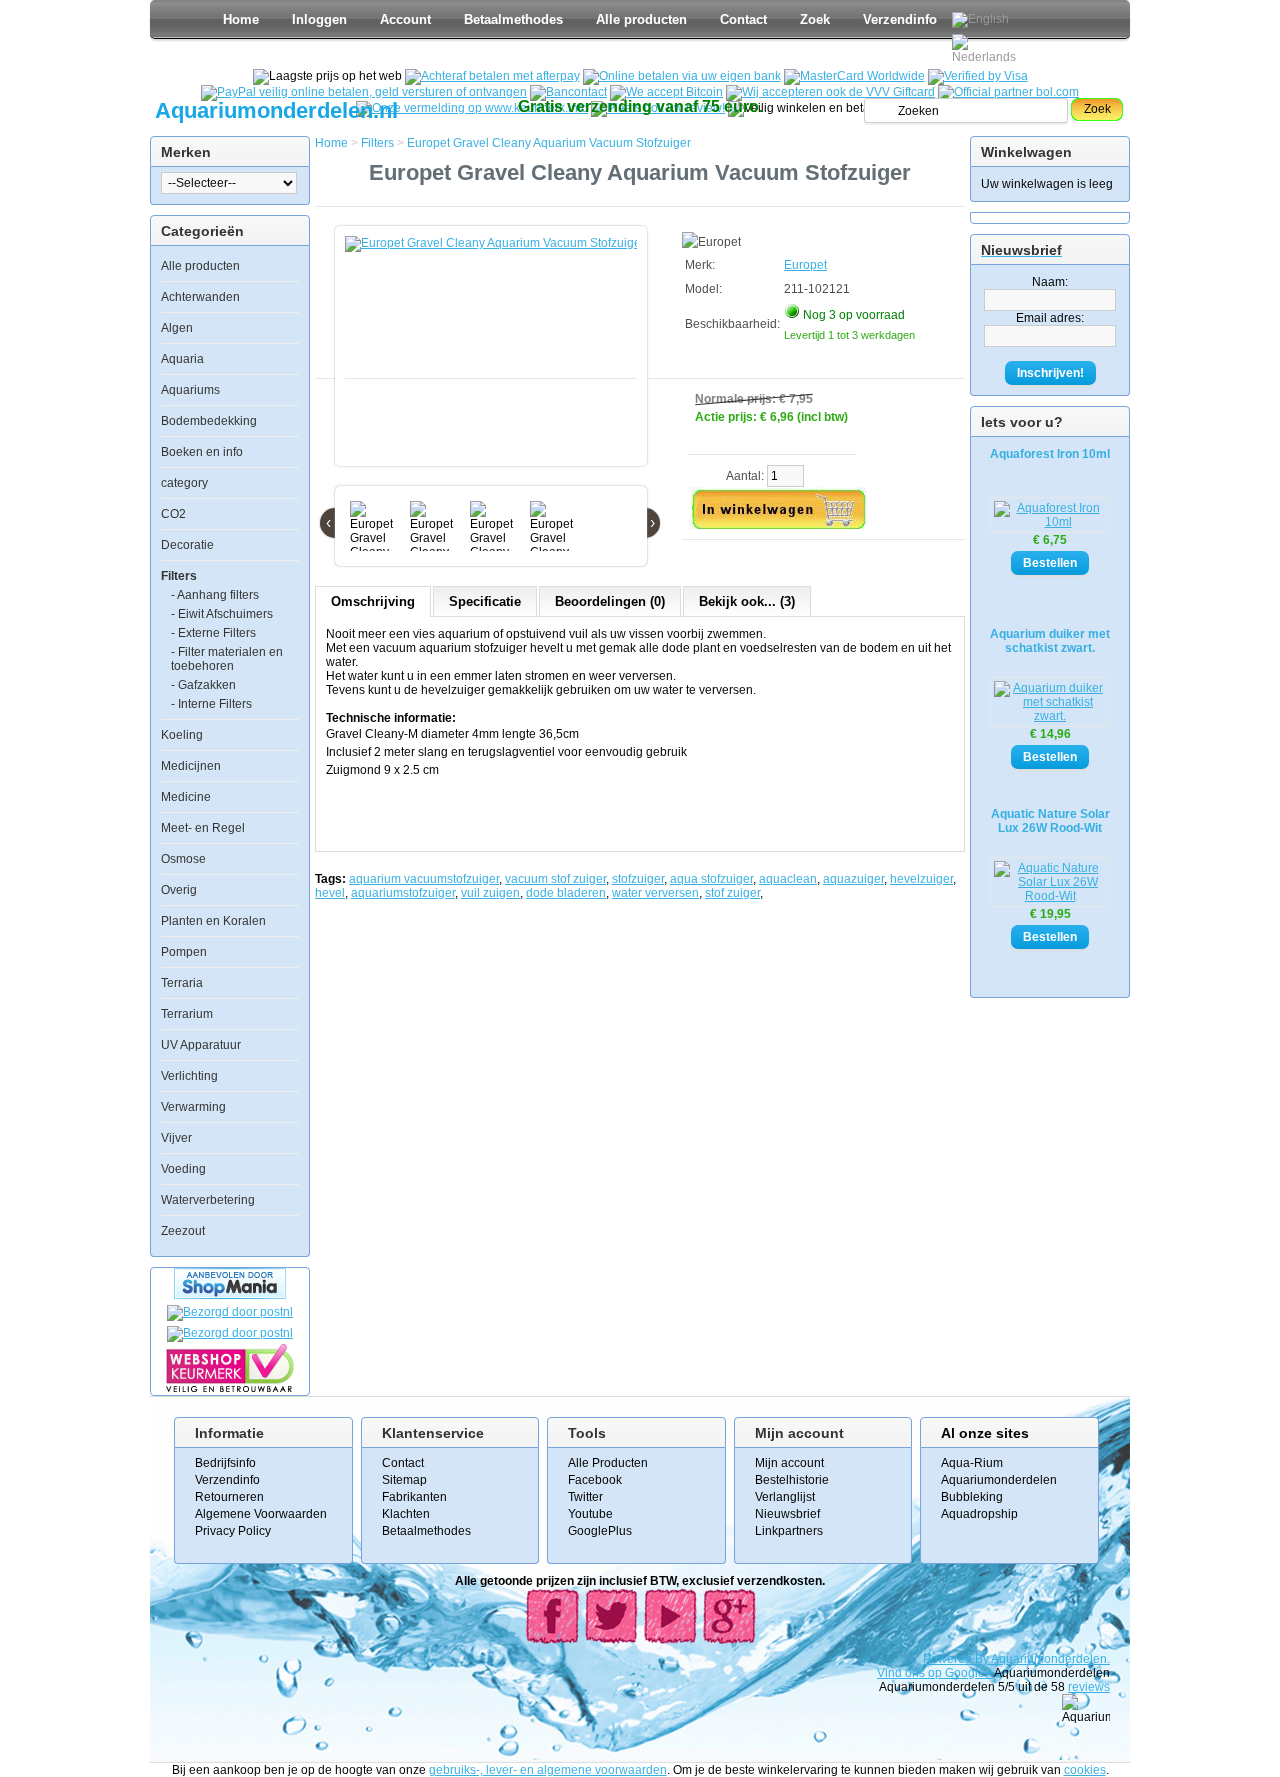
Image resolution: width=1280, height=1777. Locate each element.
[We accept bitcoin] (666, 92)
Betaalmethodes (513, 19)
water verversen (655, 893)
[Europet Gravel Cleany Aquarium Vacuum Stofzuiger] (495, 356)
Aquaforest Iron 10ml (1050, 454)
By (983, 1659)
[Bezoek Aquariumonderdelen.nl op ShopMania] (230, 1295)
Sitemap (404, 1480)
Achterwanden (200, 297)
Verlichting (189, 1076)
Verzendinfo (900, 19)
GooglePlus (600, 1531)
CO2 (173, 514)
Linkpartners (789, 1531)
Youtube (590, 1514)
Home (241, 19)
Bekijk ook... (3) (747, 601)
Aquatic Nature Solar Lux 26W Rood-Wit (1050, 821)
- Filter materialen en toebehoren (227, 659)
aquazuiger (853, 879)
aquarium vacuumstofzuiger (424, 879)
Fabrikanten (414, 1497)
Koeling (182, 735)
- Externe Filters (213, 633)
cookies (1085, 1770)
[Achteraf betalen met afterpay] (492, 76)
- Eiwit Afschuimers (222, 614)
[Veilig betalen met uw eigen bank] (230, 1333)
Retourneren (229, 1497)
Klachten (406, 1514)
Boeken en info (202, 452)
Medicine (186, 797)
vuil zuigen (490, 893)
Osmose (183, 859)
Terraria (182, 983)
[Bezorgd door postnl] (230, 1312)
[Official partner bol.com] (1008, 92)
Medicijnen (191, 766)
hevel (330, 893)
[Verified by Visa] (978, 76)
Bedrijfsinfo (225, 1463)
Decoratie (187, 545)
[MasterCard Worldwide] (854, 76)
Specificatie (485, 601)
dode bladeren (566, 893)
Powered (949, 1659)
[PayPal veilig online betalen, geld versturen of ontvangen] (364, 92)
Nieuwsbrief (787, 1514)
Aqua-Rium (972, 1463)
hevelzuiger (921, 879)
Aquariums (190, 390)
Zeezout (183, 1231)
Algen (177, 328)
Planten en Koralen (213, 921)
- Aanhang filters (215, 595)
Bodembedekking (209, 421)
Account (405, 19)
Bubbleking (972, 1497)
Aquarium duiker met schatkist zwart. (1050, 641)
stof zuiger (732, 893)
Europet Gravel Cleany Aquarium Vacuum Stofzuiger (549, 143)
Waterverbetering (208, 1200)
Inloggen (319, 19)
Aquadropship (979, 1514)
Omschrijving (373, 601)
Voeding (183, 1169)
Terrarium (187, 1014)
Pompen (184, 952)
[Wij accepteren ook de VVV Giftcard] (830, 92)
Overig (179, 890)
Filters (179, 576)
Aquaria (182, 359)
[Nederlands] (987, 49)
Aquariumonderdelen (999, 1480)
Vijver (176, 1138)
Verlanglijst (785, 1497)
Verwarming (193, 1107)
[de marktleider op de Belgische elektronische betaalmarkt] (568, 92)
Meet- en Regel (203, 828)
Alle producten (641, 19)
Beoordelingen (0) (610, 601)
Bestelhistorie (792, 1480)
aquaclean (788, 879)
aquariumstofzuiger (403, 893)
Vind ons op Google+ (934, 1673)
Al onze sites (985, 1433)
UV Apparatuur (201, 1045)
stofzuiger (638, 879)
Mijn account (789, 1463)
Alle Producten (608, 1463)
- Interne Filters (211, 704)
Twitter (585, 1497)
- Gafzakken (203, 685)
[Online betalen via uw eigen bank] (682, 76)
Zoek (815, 19)
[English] (980, 20)
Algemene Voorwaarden (261, 1514)
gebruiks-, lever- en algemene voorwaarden (548, 1770)
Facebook (595, 1480)
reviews (1089, 1687)
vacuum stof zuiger (555, 879)
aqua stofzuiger (711, 879)
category (184, 483)
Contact (743, 19)
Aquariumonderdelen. (1050, 1659)
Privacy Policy (233, 1531)
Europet (805, 265)
